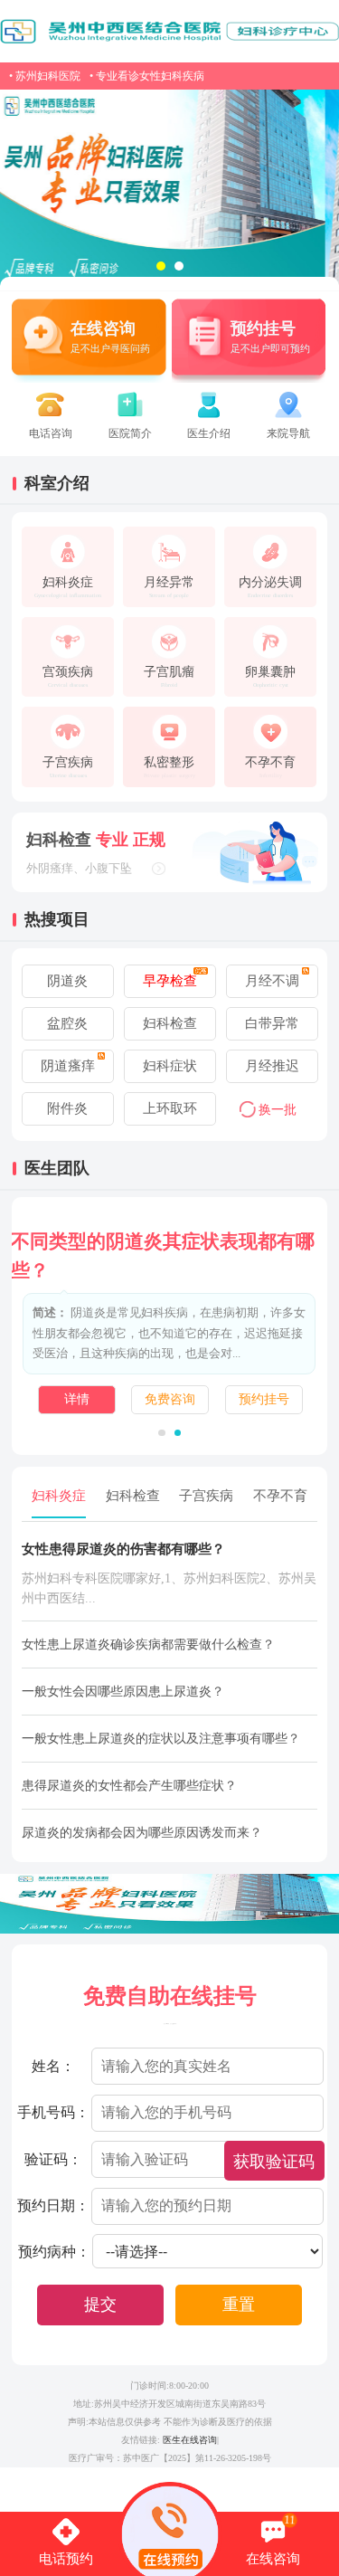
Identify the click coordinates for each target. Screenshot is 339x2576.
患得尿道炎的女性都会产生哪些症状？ (129, 1786)
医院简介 (130, 433)
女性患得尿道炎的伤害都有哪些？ (123, 1549)
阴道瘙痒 (68, 1066)
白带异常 (272, 1023)
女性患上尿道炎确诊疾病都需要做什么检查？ (148, 1644)
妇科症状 (170, 1066)
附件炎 (67, 1108)
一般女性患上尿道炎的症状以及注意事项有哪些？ (161, 1739)
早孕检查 (170, 981)
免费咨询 (170, 1399)
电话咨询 (51, 433)
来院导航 (288, 433)
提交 (100, 2305)
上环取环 (170, 1108)
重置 (239, 2305)
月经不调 (272, 981)
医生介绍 (209, 433)
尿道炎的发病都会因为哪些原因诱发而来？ (142, 1833)
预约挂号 (264, 1399)
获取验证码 (274, 2162)
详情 (77, 1399)
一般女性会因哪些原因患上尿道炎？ (123, 1692)
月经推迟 (272, 1066)
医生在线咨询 (190, 2440)
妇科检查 (170, 1023)
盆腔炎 (67, 1023)
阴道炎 (67, 981)
